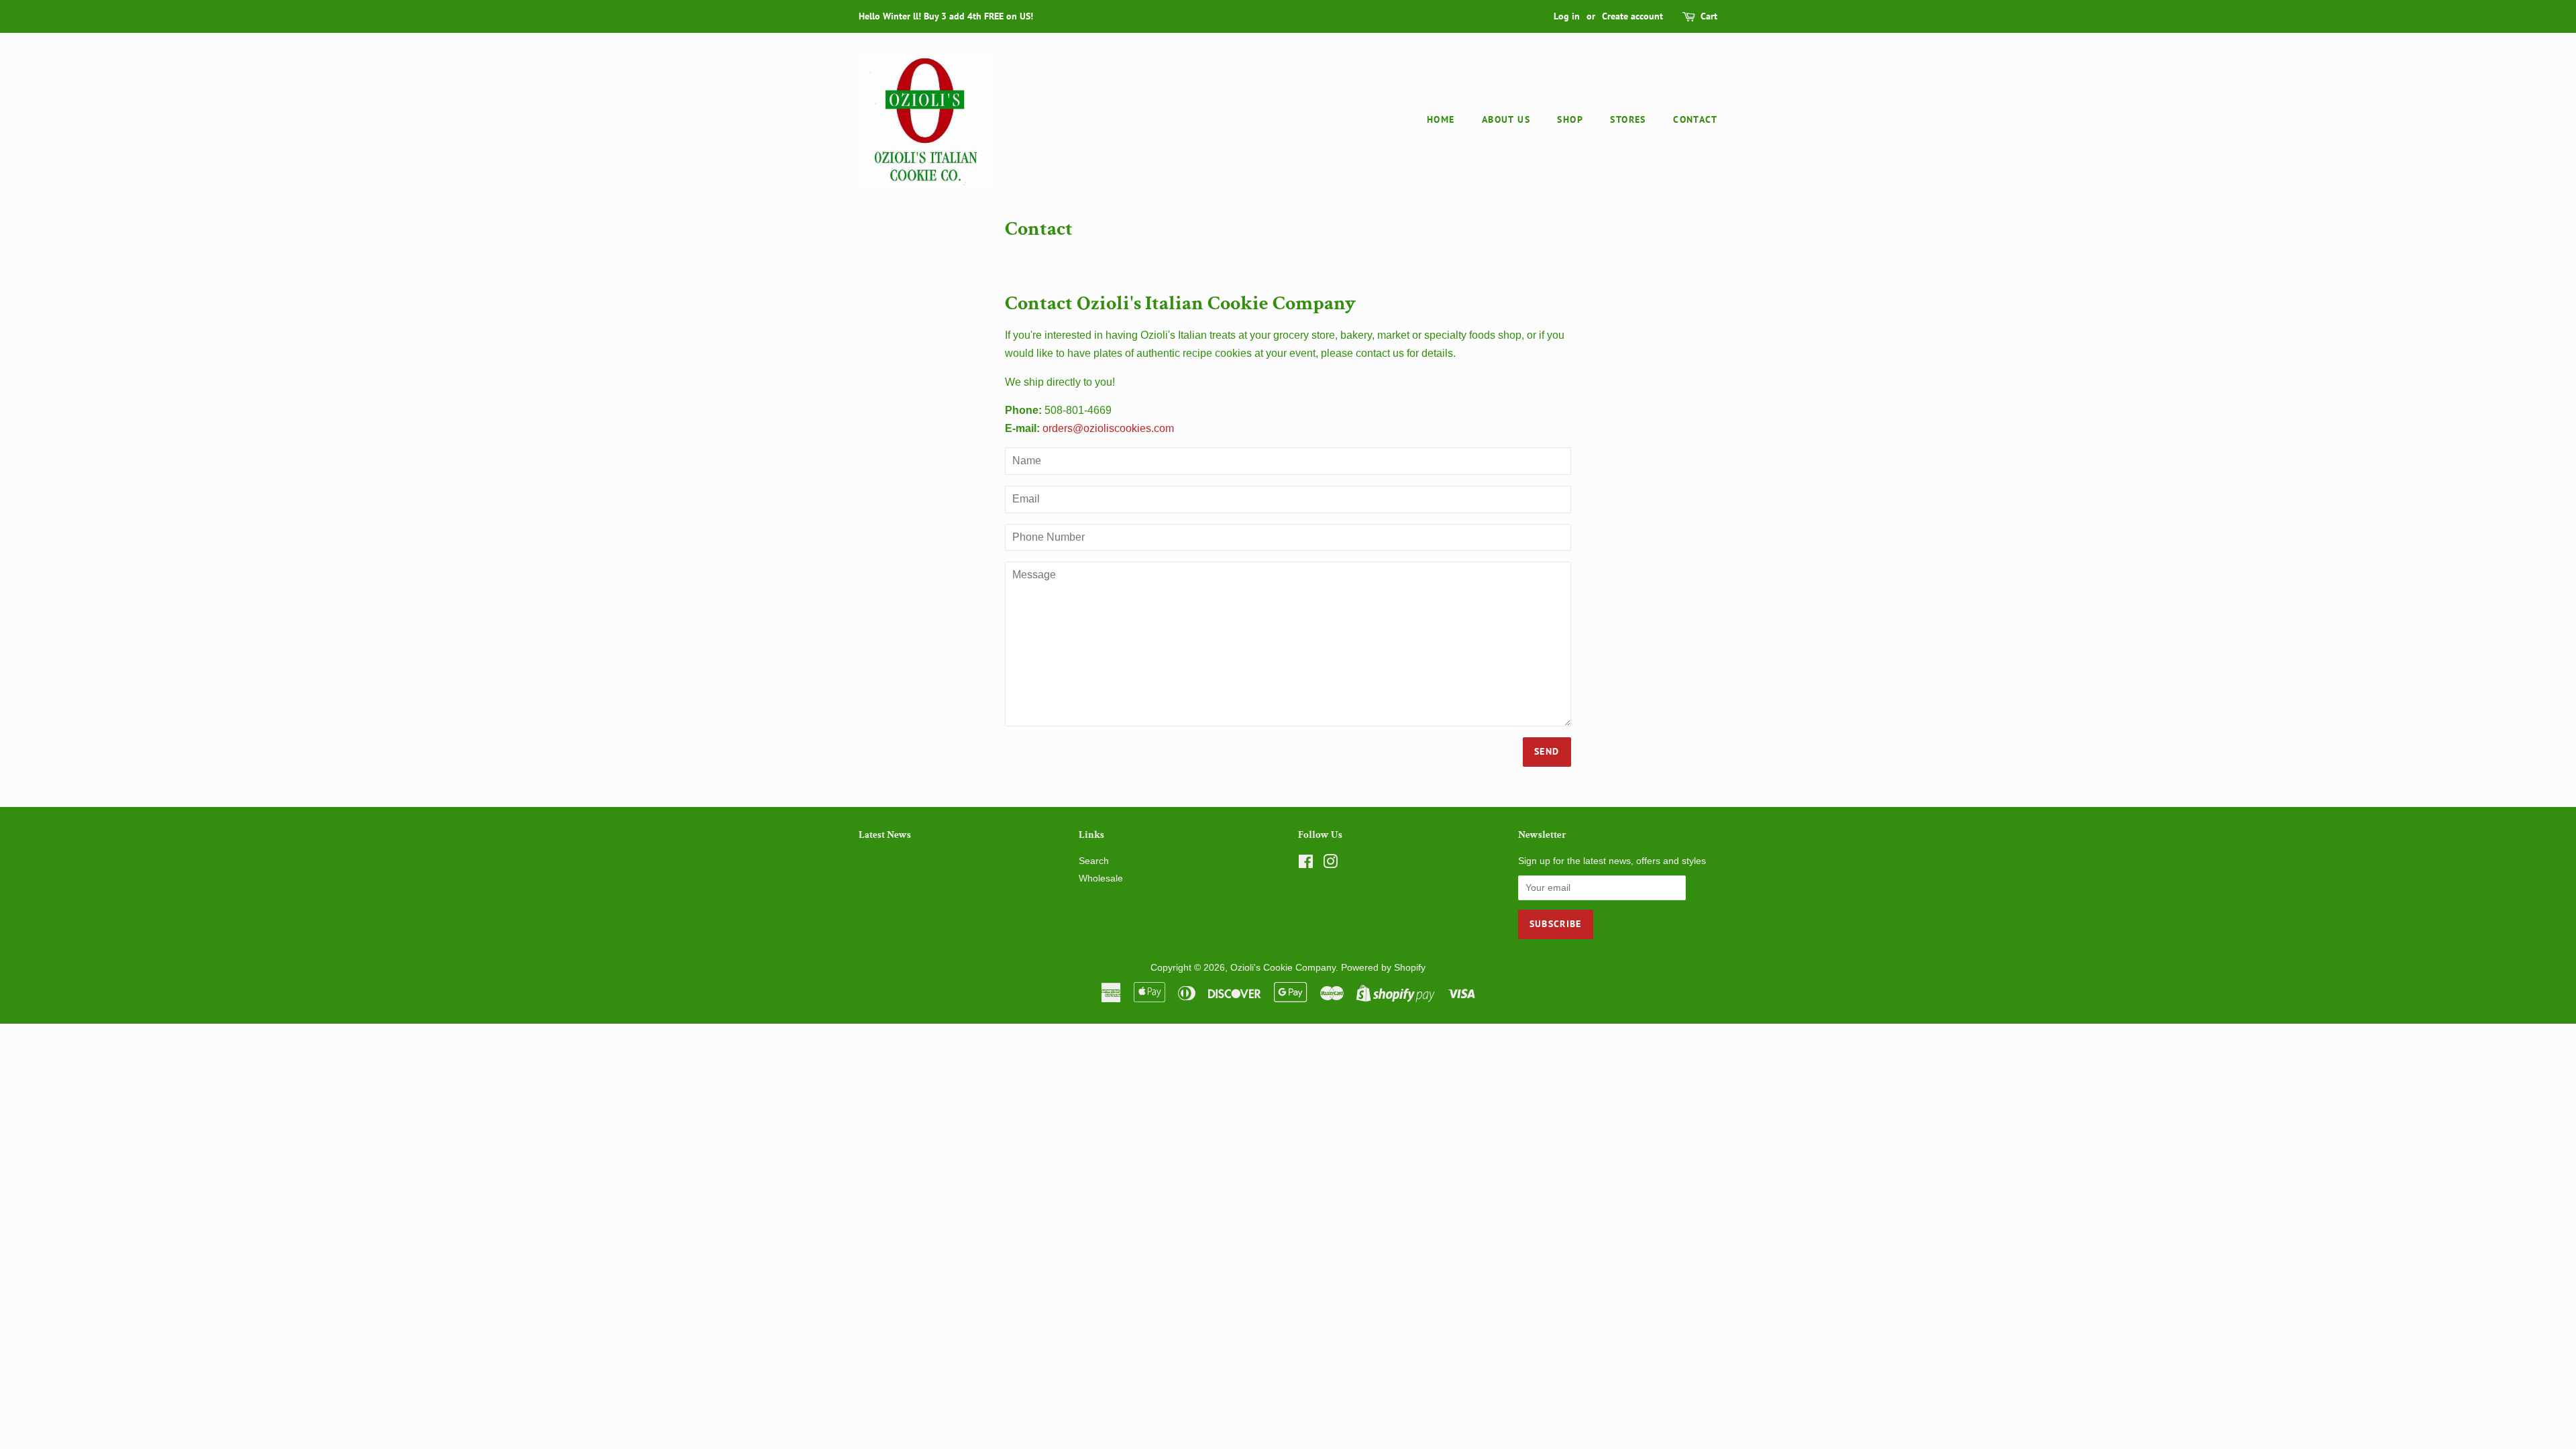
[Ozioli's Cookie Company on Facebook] (1306, 864)
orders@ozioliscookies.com (1108, 428)
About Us (1506, 119)
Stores (1628, 119)
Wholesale (1101, 878)
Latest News (885, 835)
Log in (1567, 16)
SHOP (1570, 119)
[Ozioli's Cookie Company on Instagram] (1330, 864)
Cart (1709, 16)
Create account (1632, 16)
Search (1094, 861)
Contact (1695, 119)
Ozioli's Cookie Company (1283, 968)
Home (1441, 119)
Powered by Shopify (1383, 968)
